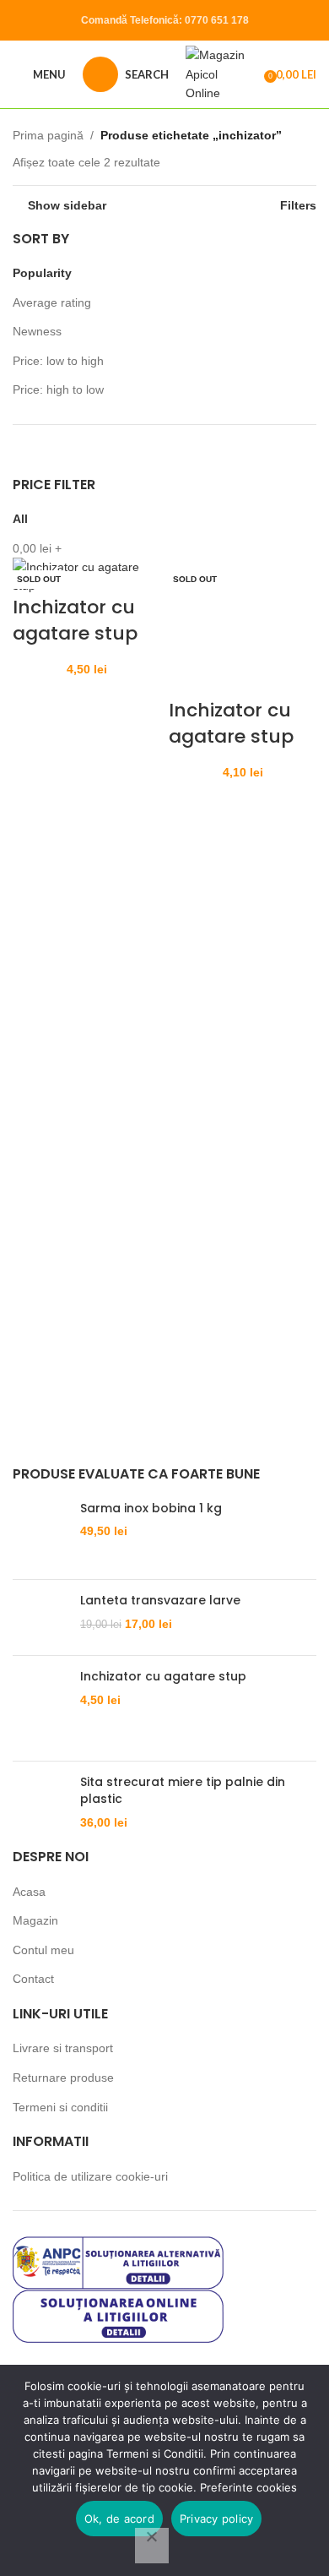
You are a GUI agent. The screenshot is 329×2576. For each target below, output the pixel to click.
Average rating (52, 302)
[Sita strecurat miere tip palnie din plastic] (40, 1803)
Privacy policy (217, 2519)
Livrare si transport (63, 2048)
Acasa (29, 1892)
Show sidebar (67, 205)
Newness (37, 331)
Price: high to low (58, 389)
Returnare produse (63, 2078)
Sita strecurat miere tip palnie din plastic (183, 1791)
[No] (152, 2546)
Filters (298, 205)
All (20, 519)
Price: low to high (58, 361)
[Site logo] (219, 74)
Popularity (42, 273)
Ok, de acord (119, 2519)
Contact (33, 1979)
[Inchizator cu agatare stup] (243, 627)
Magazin (35, 1920)
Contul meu (43, 1950)
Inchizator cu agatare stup (75, 620)
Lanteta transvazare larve (160, 1601)
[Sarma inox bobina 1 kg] (40, 1533)
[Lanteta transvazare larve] (40, 1617)
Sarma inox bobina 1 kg (151, 1509)
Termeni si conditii (60, 2107)
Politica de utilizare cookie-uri (90, 2176)
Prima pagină (48, 135)
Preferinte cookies (248, 2487)
